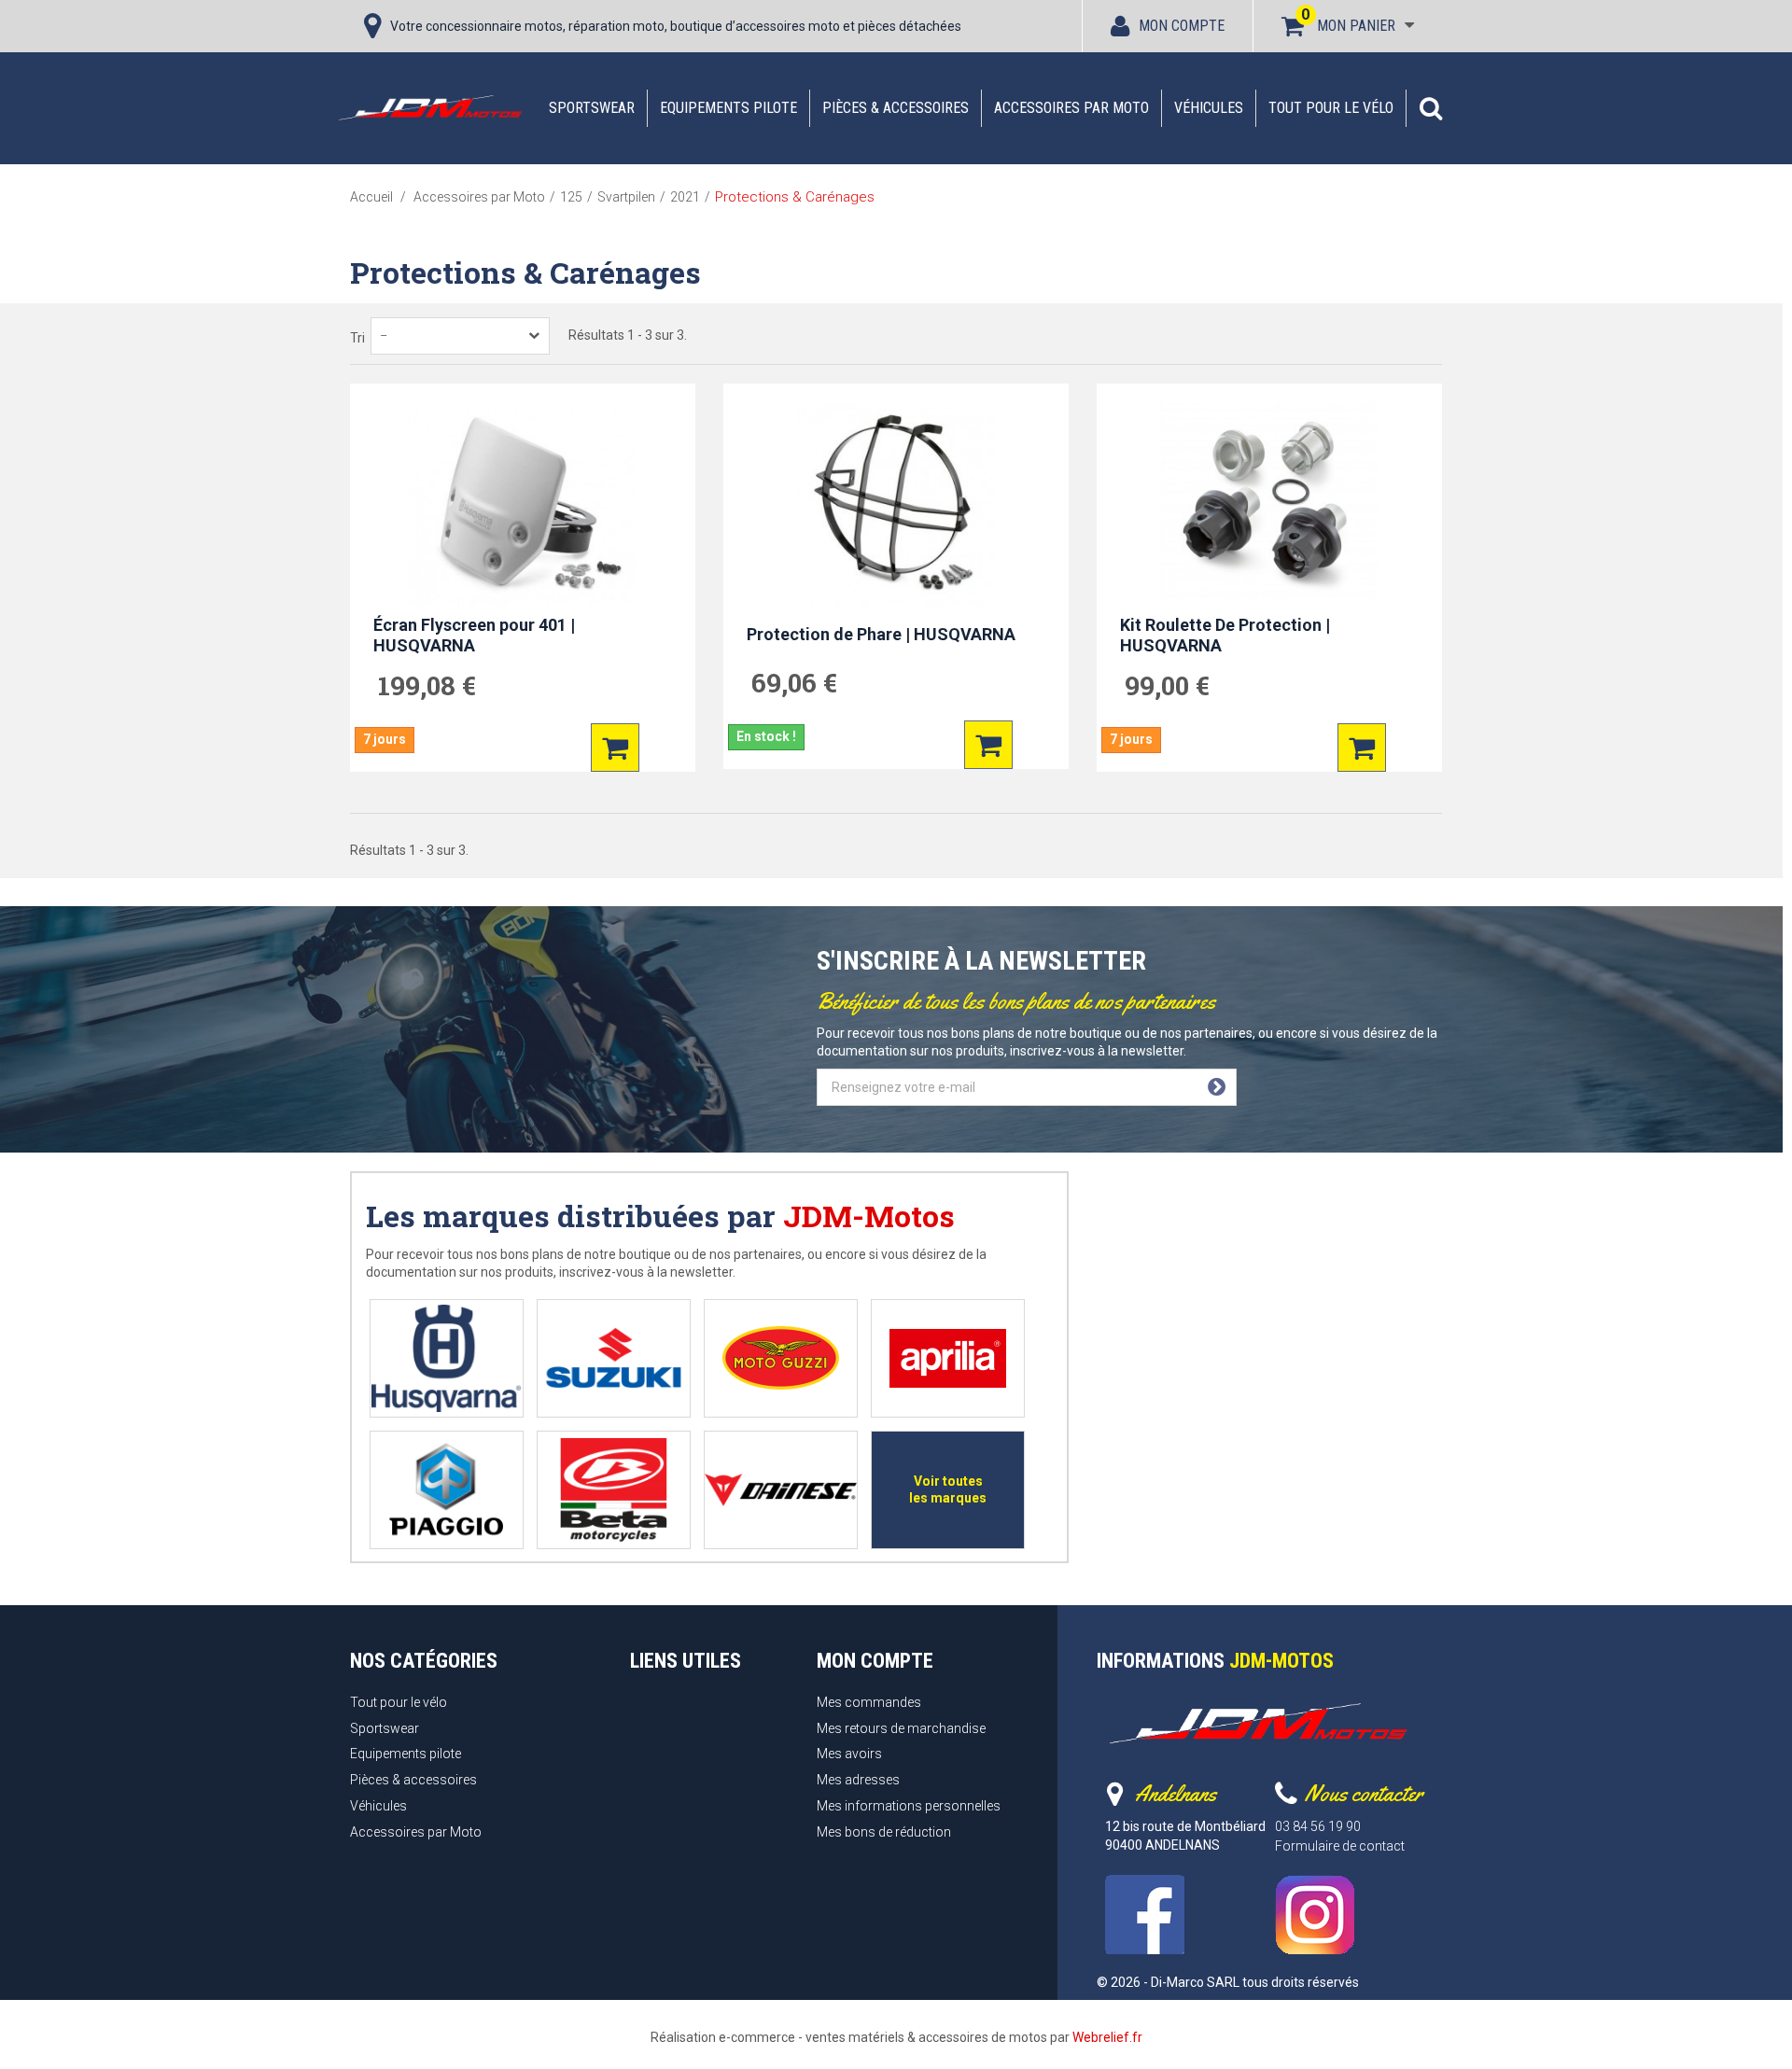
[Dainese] (781, 1490)
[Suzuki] (614, 1358)
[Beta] (614, 1490)
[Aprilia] (948, 1358)
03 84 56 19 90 (1318, 1826)
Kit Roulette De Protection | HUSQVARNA (1225, 636)
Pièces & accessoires (896, 108)
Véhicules (1209, 108)
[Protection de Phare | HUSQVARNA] (896, 504)
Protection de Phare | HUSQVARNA (881, 634)
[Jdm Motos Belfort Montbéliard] (429, 107)
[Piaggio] (447, 1490)
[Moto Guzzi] (781, 1358)
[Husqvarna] (447, 1358)
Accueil (371, 197)
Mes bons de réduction (884, 1832)
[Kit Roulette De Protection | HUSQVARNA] (1269, 504)
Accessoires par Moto (1071, 108)
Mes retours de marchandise (901, 1728)
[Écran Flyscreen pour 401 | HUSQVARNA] (523, 504)
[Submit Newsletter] (1217, 1087)
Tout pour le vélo (1331, 108)
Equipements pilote (728, 108)
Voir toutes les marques (948, 1490)
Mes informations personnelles (909, 1806)
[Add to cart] (615, 748)
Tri (357, 338)
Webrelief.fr (1107, 2037)
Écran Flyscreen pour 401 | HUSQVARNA (474, 636)
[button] (1431, 108)
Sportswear (592, 108)
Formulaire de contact (1340, 1846)
